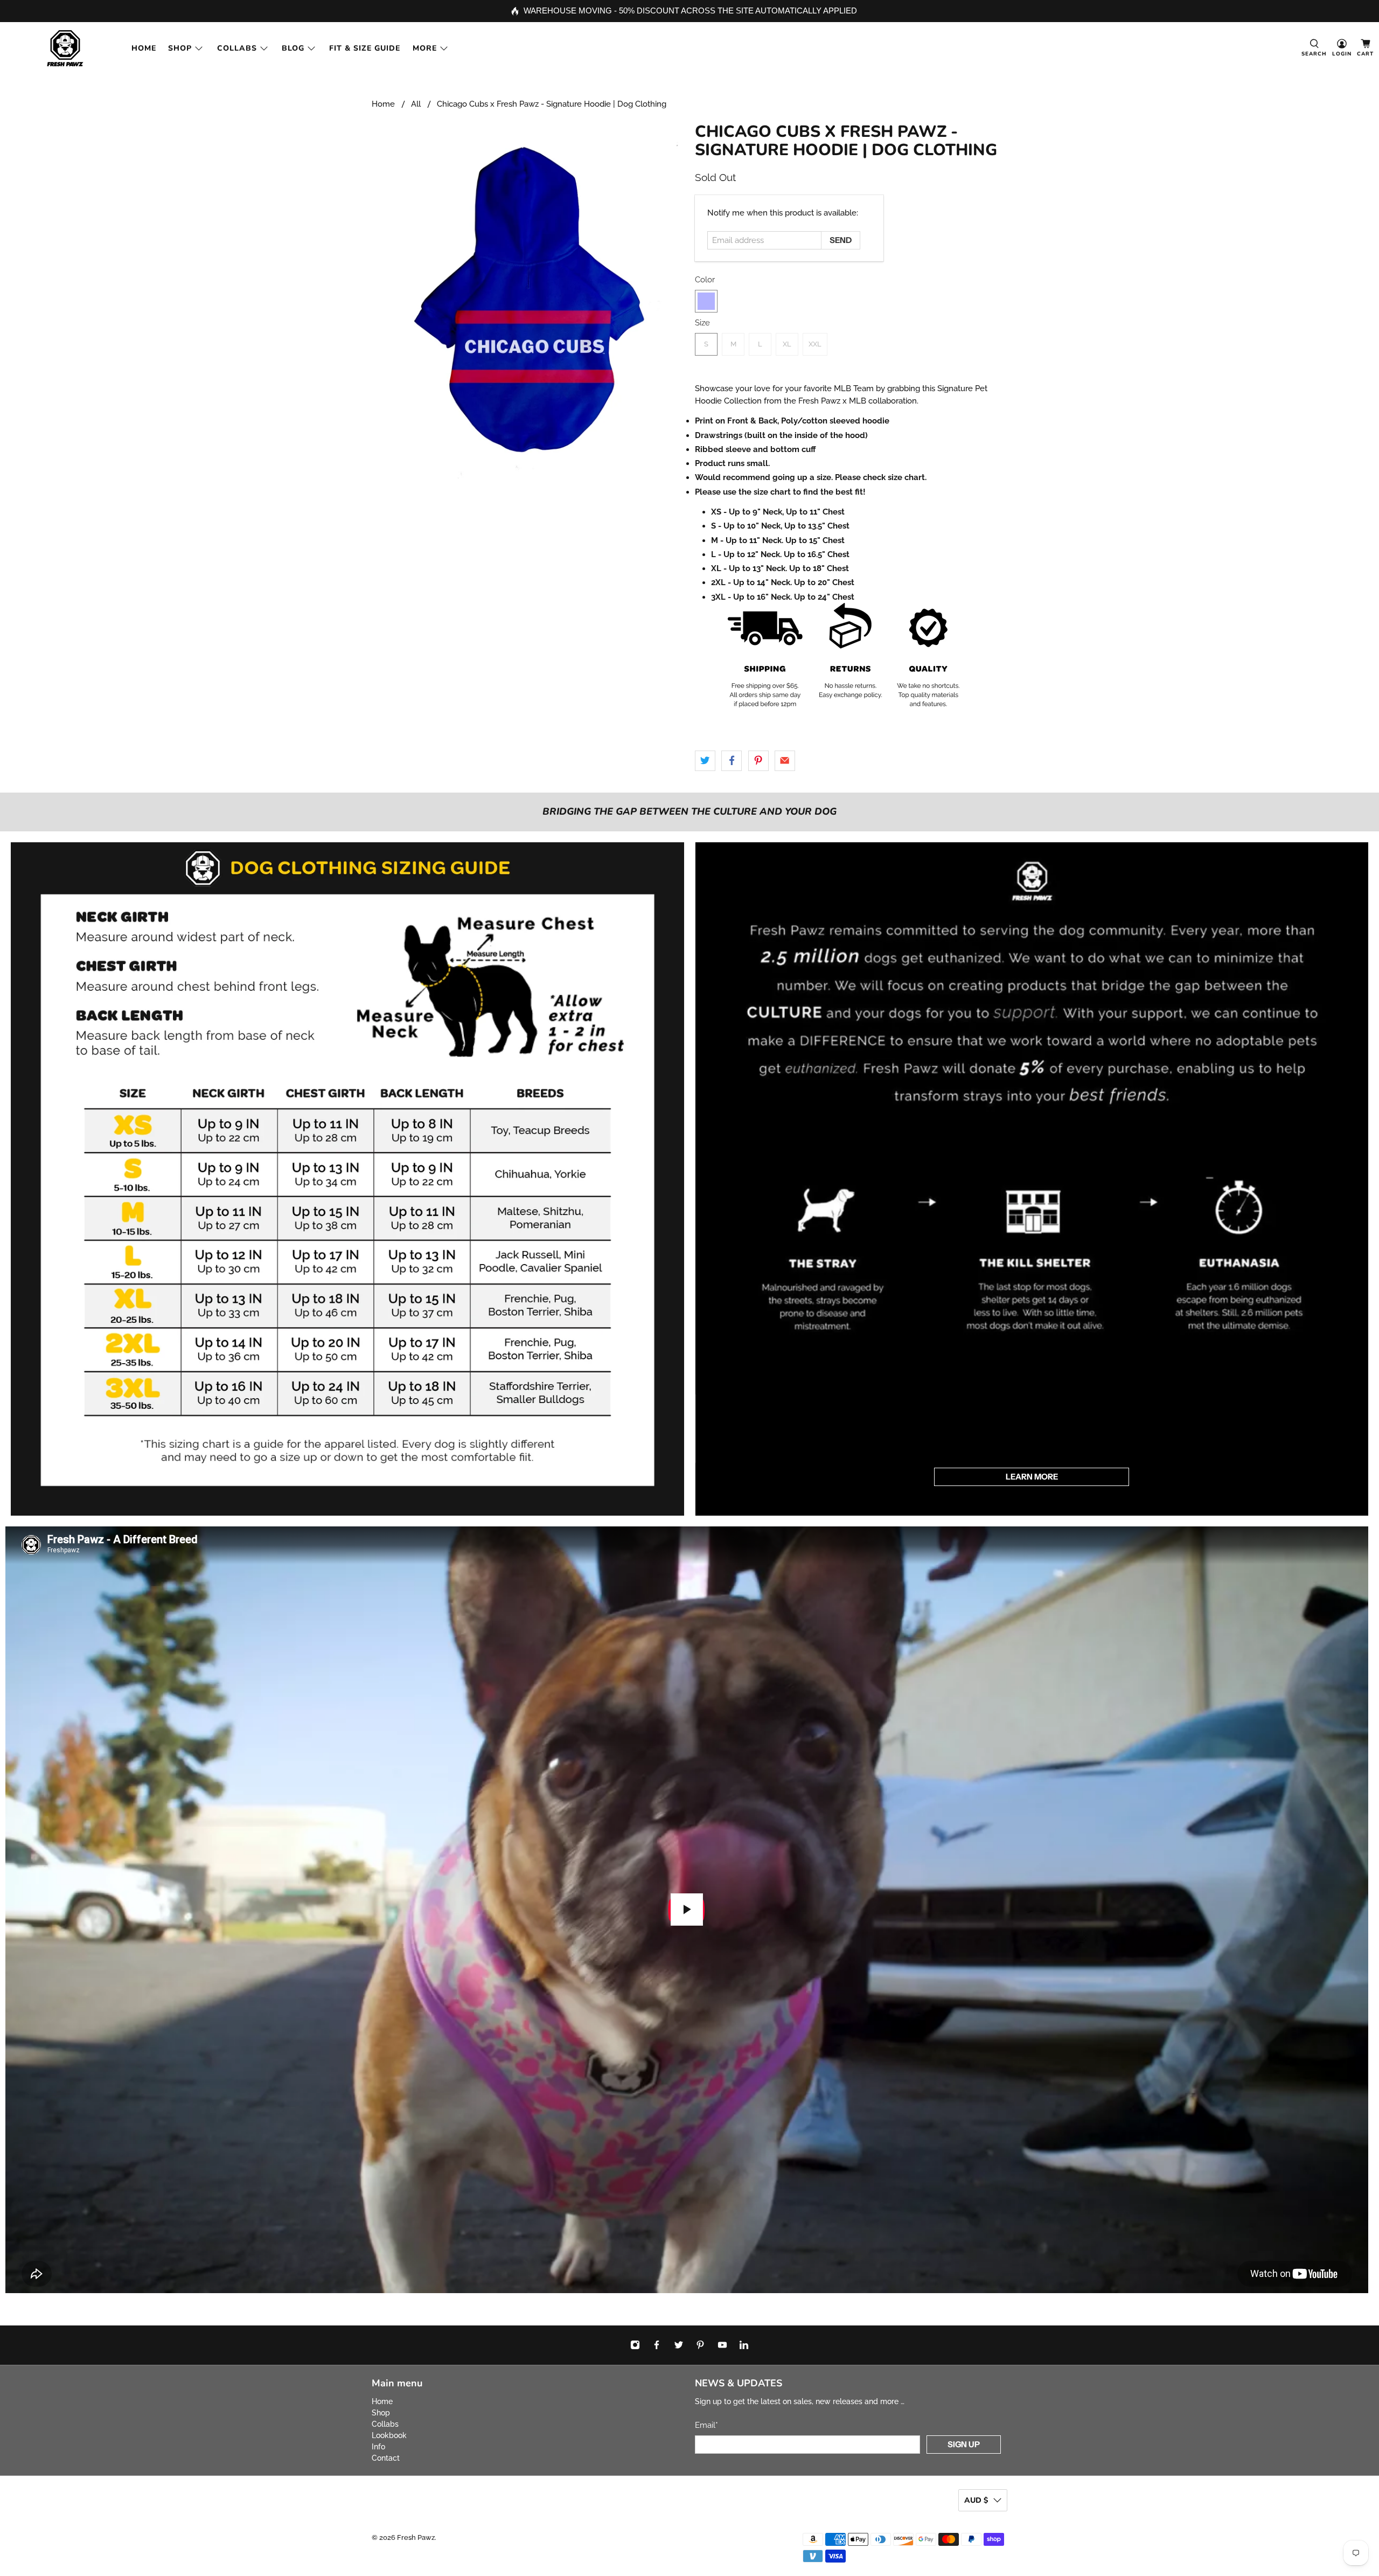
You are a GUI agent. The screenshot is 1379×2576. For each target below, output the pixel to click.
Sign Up (964, 2444)
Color (705, 280)
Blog (293, 48)
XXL (815, 344)
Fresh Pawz (416, 2537)
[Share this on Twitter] (705, 761)
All (416, 104)
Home (144, 48)
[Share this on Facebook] (732, 761)
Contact (386, 2458)
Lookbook (389, 2435)
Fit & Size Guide (365, 48)
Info (378, 2447)
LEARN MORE (1032, 1477)
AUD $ (976, 2500)
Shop (180, 48)
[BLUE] (706, 301)
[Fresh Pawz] (65, 48)
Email (706, 2425)
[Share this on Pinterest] (758, 761)
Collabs (237, 48)
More (425, 48)
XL (787, 344)
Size (702, 323)
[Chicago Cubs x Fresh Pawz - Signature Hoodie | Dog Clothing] (528, 300)
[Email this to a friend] (785, 761)
